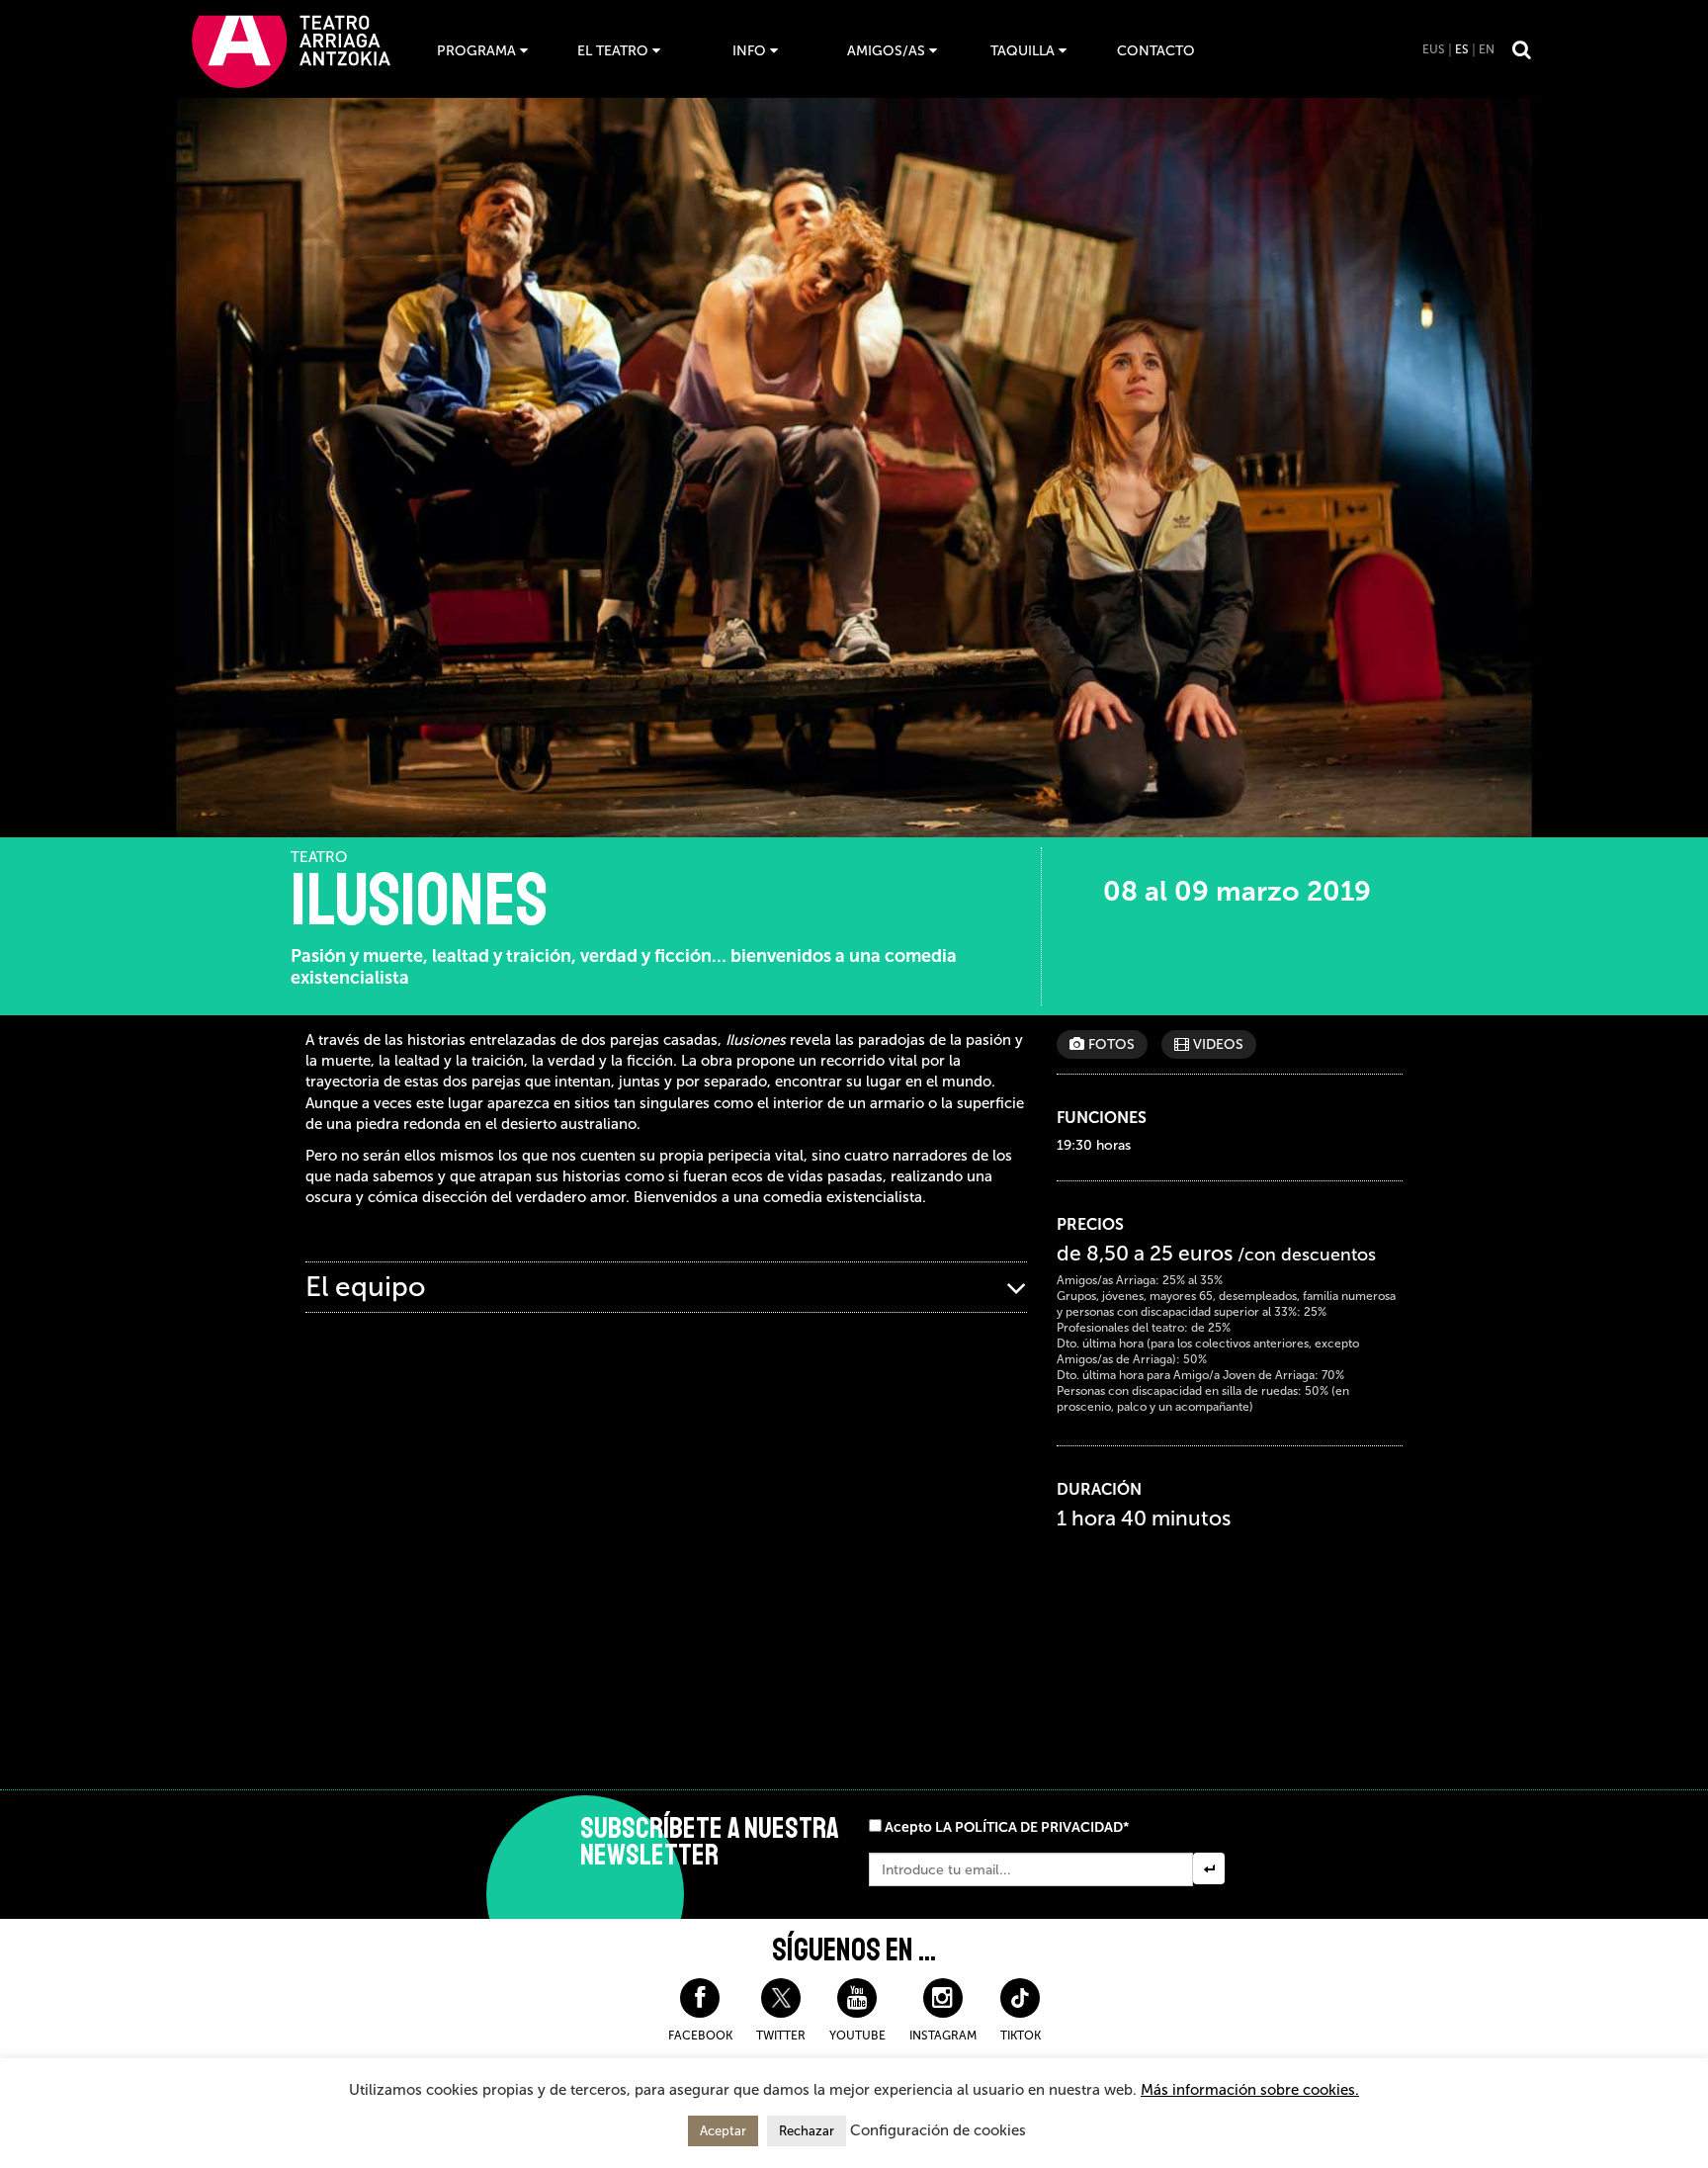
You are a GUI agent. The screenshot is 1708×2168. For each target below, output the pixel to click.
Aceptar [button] (723, 2131)
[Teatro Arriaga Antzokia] (291, 51)
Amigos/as (886, 51)
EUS (1434, 49)
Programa (476, 51)
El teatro (613, 51)
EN (1487, 49)
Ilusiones (419, 901)
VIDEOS (1216, 1044)
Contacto (1156, 51)
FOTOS (1110, 1044)
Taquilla (1023, 51)
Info (749, 51)
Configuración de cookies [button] (938, 2130)
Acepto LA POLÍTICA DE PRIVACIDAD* (1007, 1827)
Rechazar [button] (807, 2131)
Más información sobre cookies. (1250, 2090)
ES (1462, 49)
